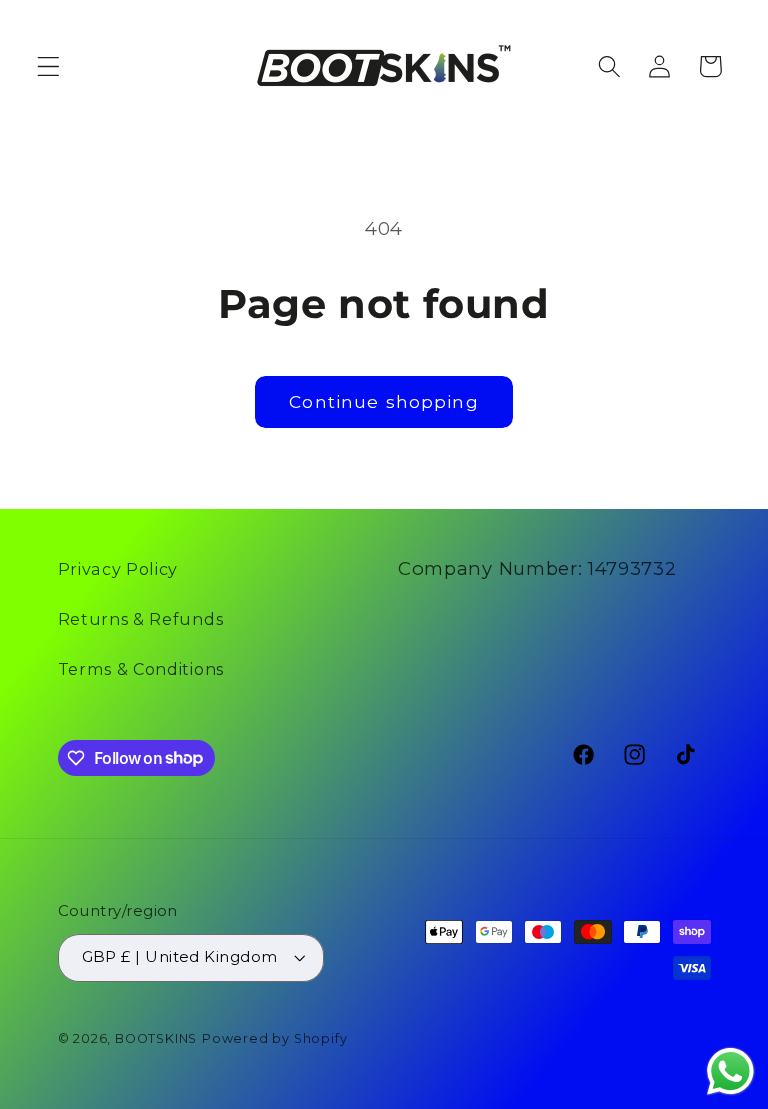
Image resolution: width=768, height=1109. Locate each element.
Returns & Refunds (141, 619)
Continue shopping (384, 401)
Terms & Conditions (141, 669)
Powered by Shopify (275, 1038)
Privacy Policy (118, 569)
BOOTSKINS (156, 1038)
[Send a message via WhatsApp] (730, 1071)
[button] (48, 66)
